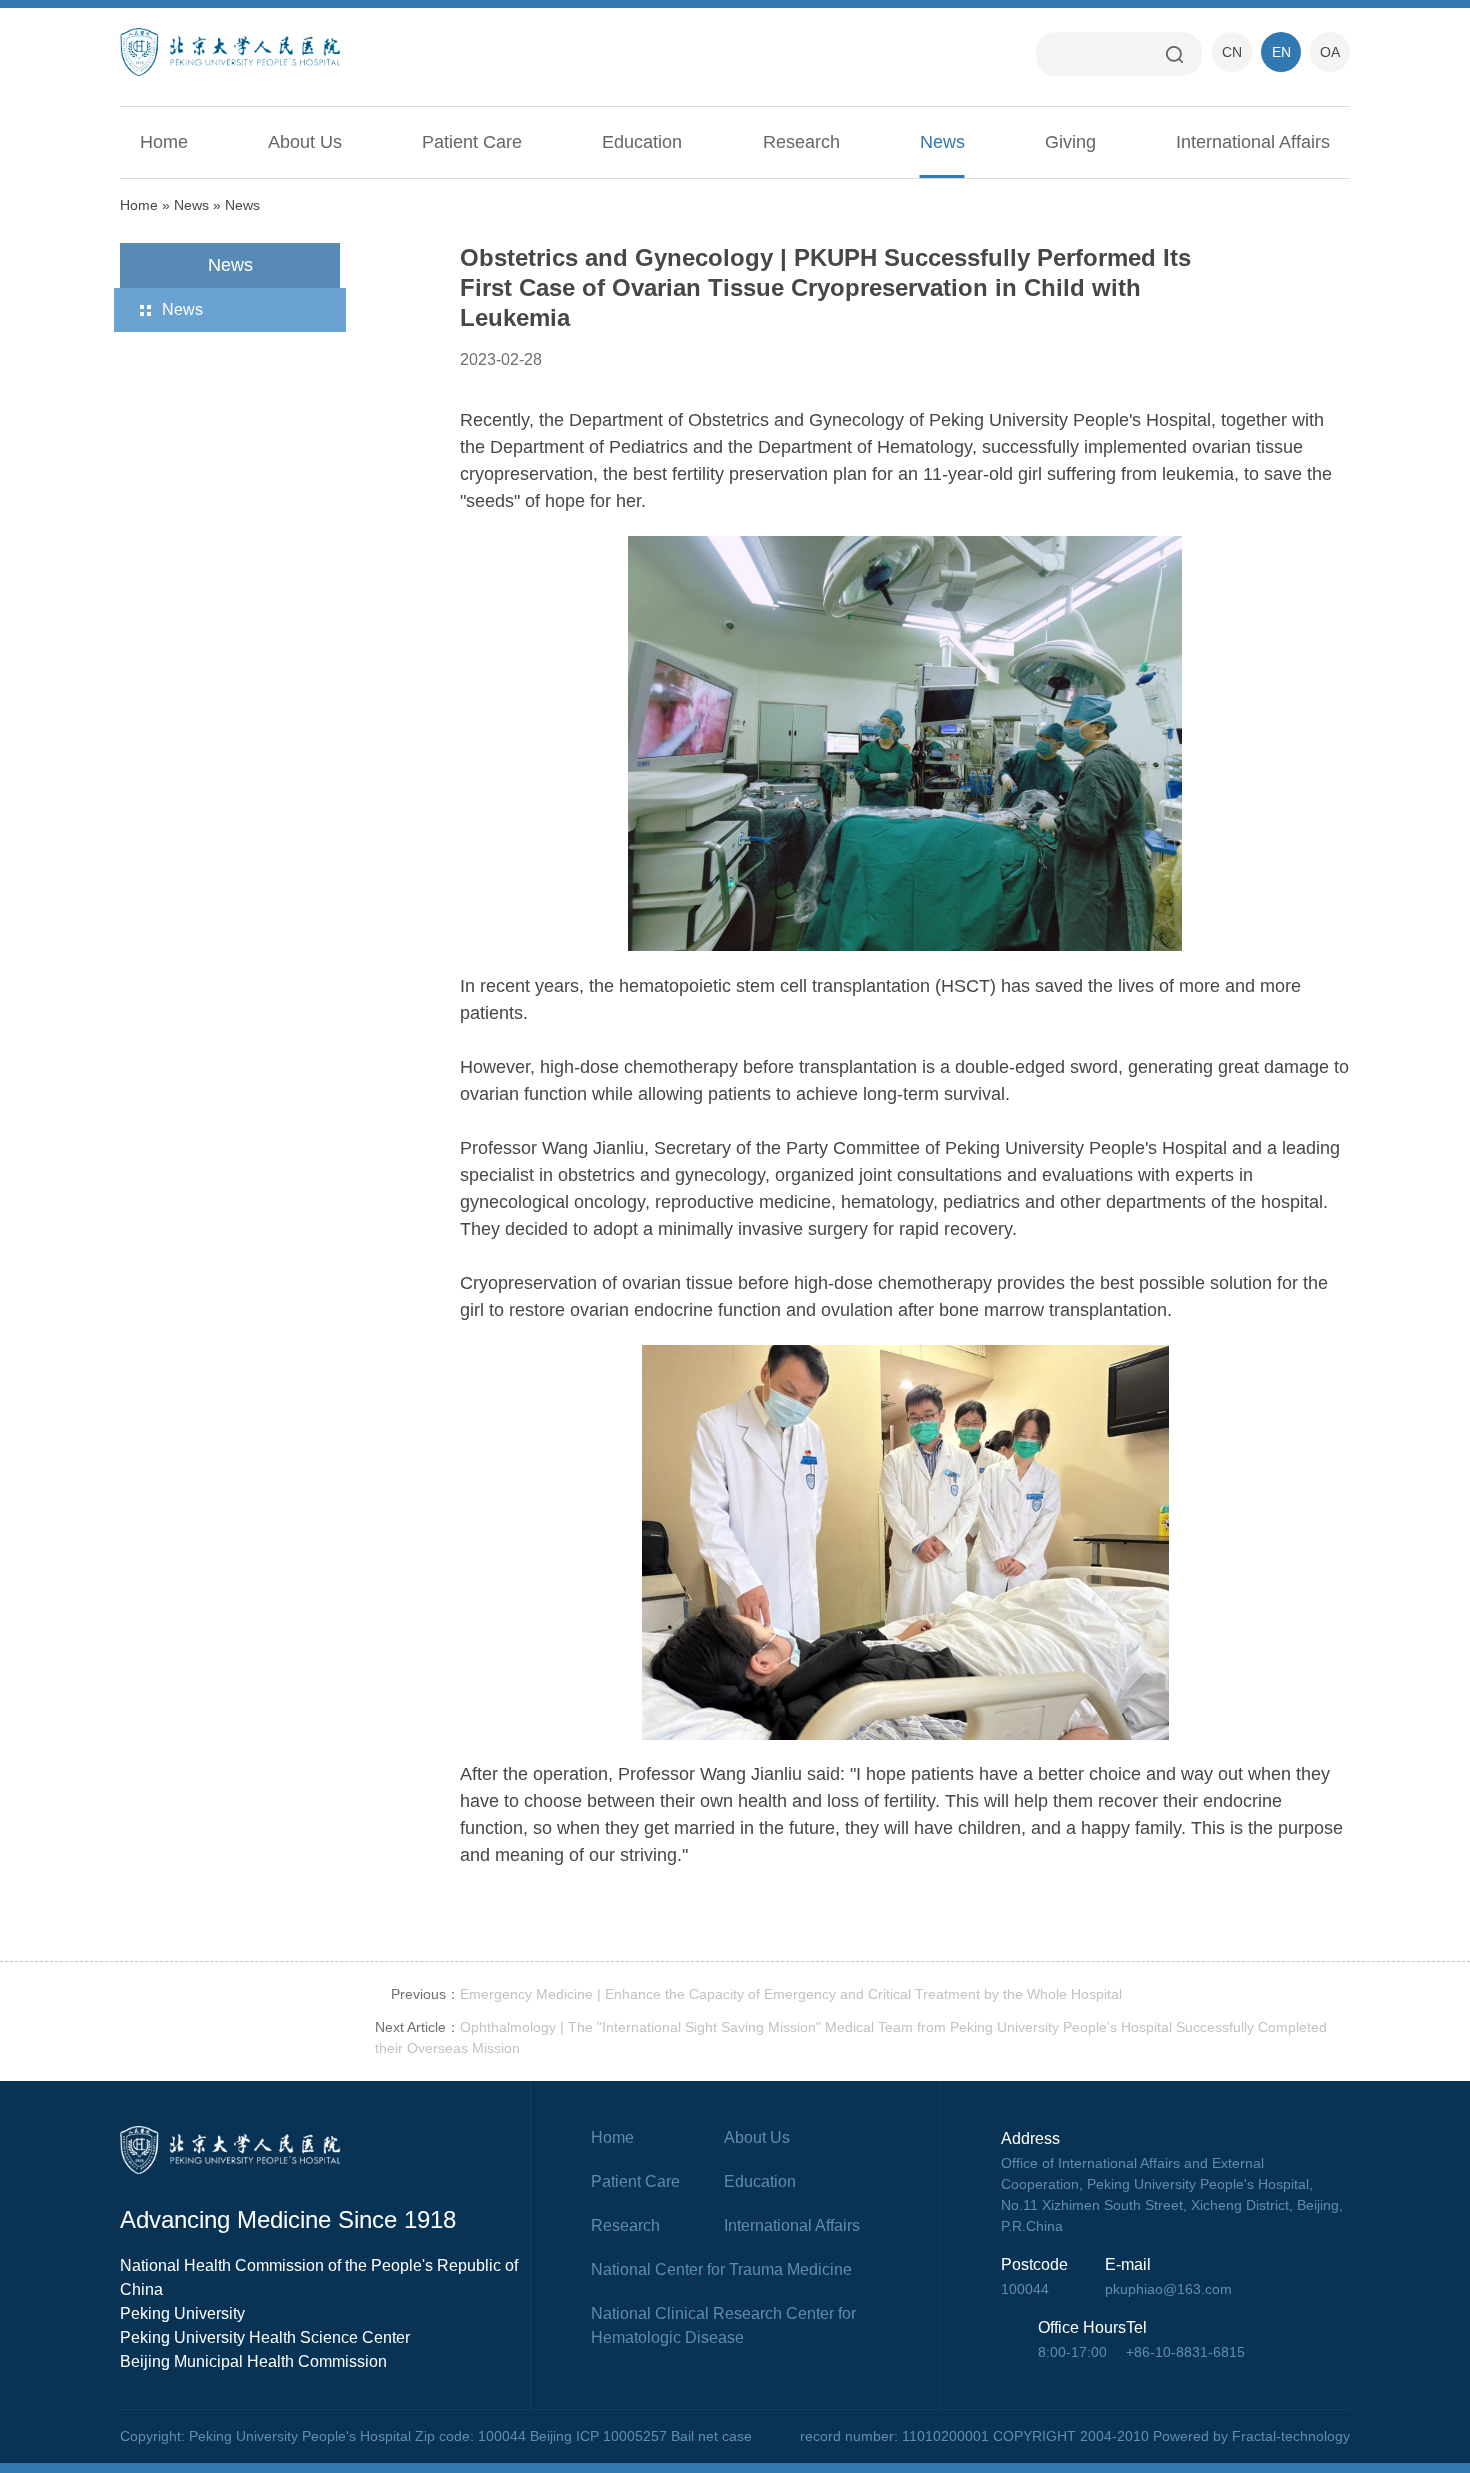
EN (1281, 52)
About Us (305, 142)
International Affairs (1253, 142)
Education (642, 142)
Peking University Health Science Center (265, 2337)
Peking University (182, 2313)
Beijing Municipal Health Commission (253, 2361)
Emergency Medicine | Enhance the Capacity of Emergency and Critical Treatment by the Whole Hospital (791, 1994)
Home (164, 142)
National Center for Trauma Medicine (721, 2269)
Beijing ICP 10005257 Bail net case (641, 2436)
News (942, 142)
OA (1330, 52)
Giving (1070, 142)
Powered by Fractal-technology (1251, 2436)
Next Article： (417, 2027)
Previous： (425, 1994)
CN (1232, 52)
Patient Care (472, 142)
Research (801, 142)
